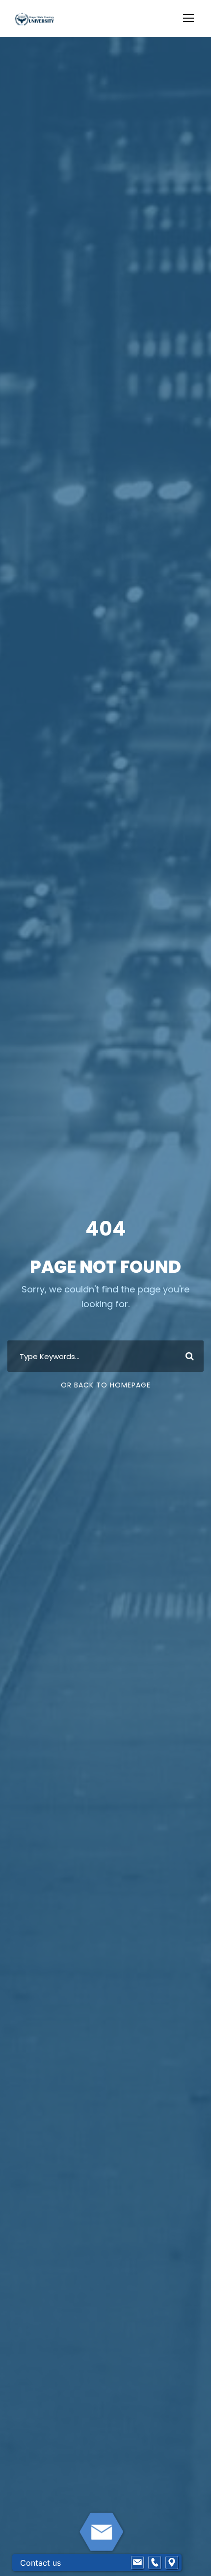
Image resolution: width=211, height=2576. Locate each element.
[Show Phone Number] (155, 2563)
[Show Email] (137, 2563)
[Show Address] (172, 2563)
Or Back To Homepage (106, 1385)
